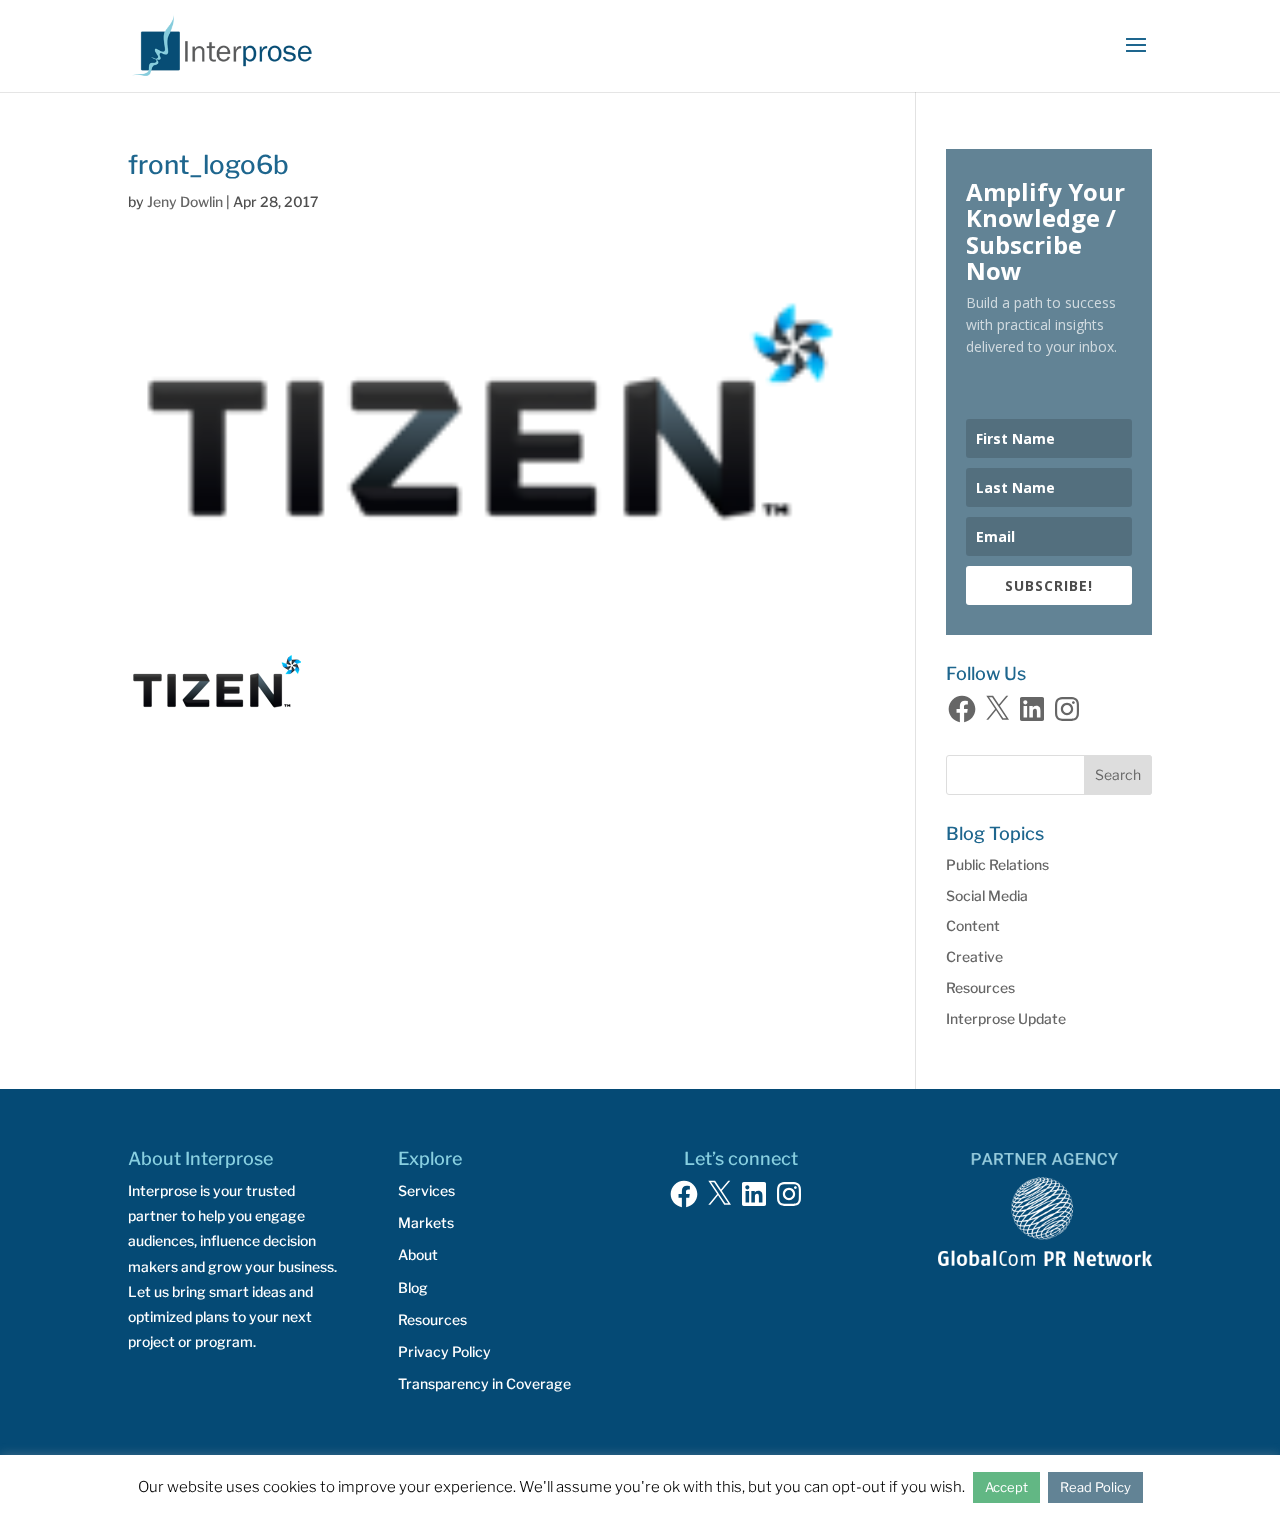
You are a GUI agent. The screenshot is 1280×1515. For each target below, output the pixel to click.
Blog (413, 1287)
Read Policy (1095, 1487)
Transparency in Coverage (484, 1383)
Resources (980, 987)
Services (426, 1190)
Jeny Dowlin (185, 201)
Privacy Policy (444, 1351)
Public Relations (997, 864)
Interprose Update (1006, 1018)
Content (973, 925)
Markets (426, 1222)
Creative (974, 956)
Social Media (987, 895)
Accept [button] (1006, 1487)
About (418, 1254)
